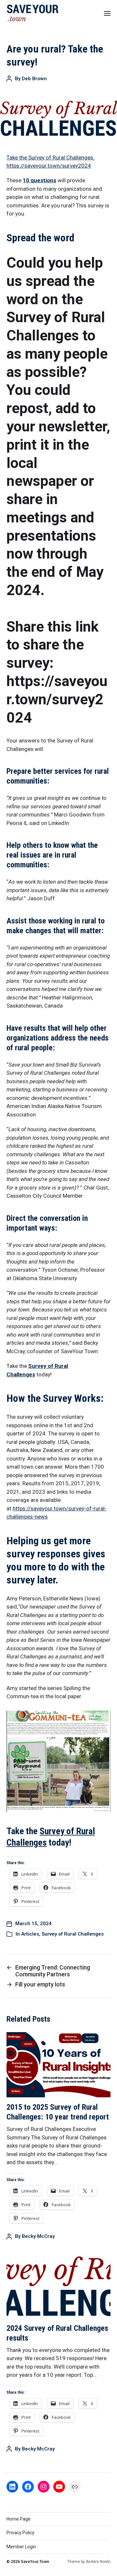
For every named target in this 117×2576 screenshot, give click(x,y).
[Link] (75, 2487)
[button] (107, 13)
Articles (30, 1934)
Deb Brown (34, 79)
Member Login (21, 2547)
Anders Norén (98, 2562)
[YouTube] (59, 2487)
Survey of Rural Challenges (73, 1934)
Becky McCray (38, 2236)
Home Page (19, 2519)
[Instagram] (44, 2487)
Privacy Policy (20, 2533)
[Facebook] (28, 2487)
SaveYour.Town (35, 2562)
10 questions (39, 180)
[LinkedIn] (12, 2487)
